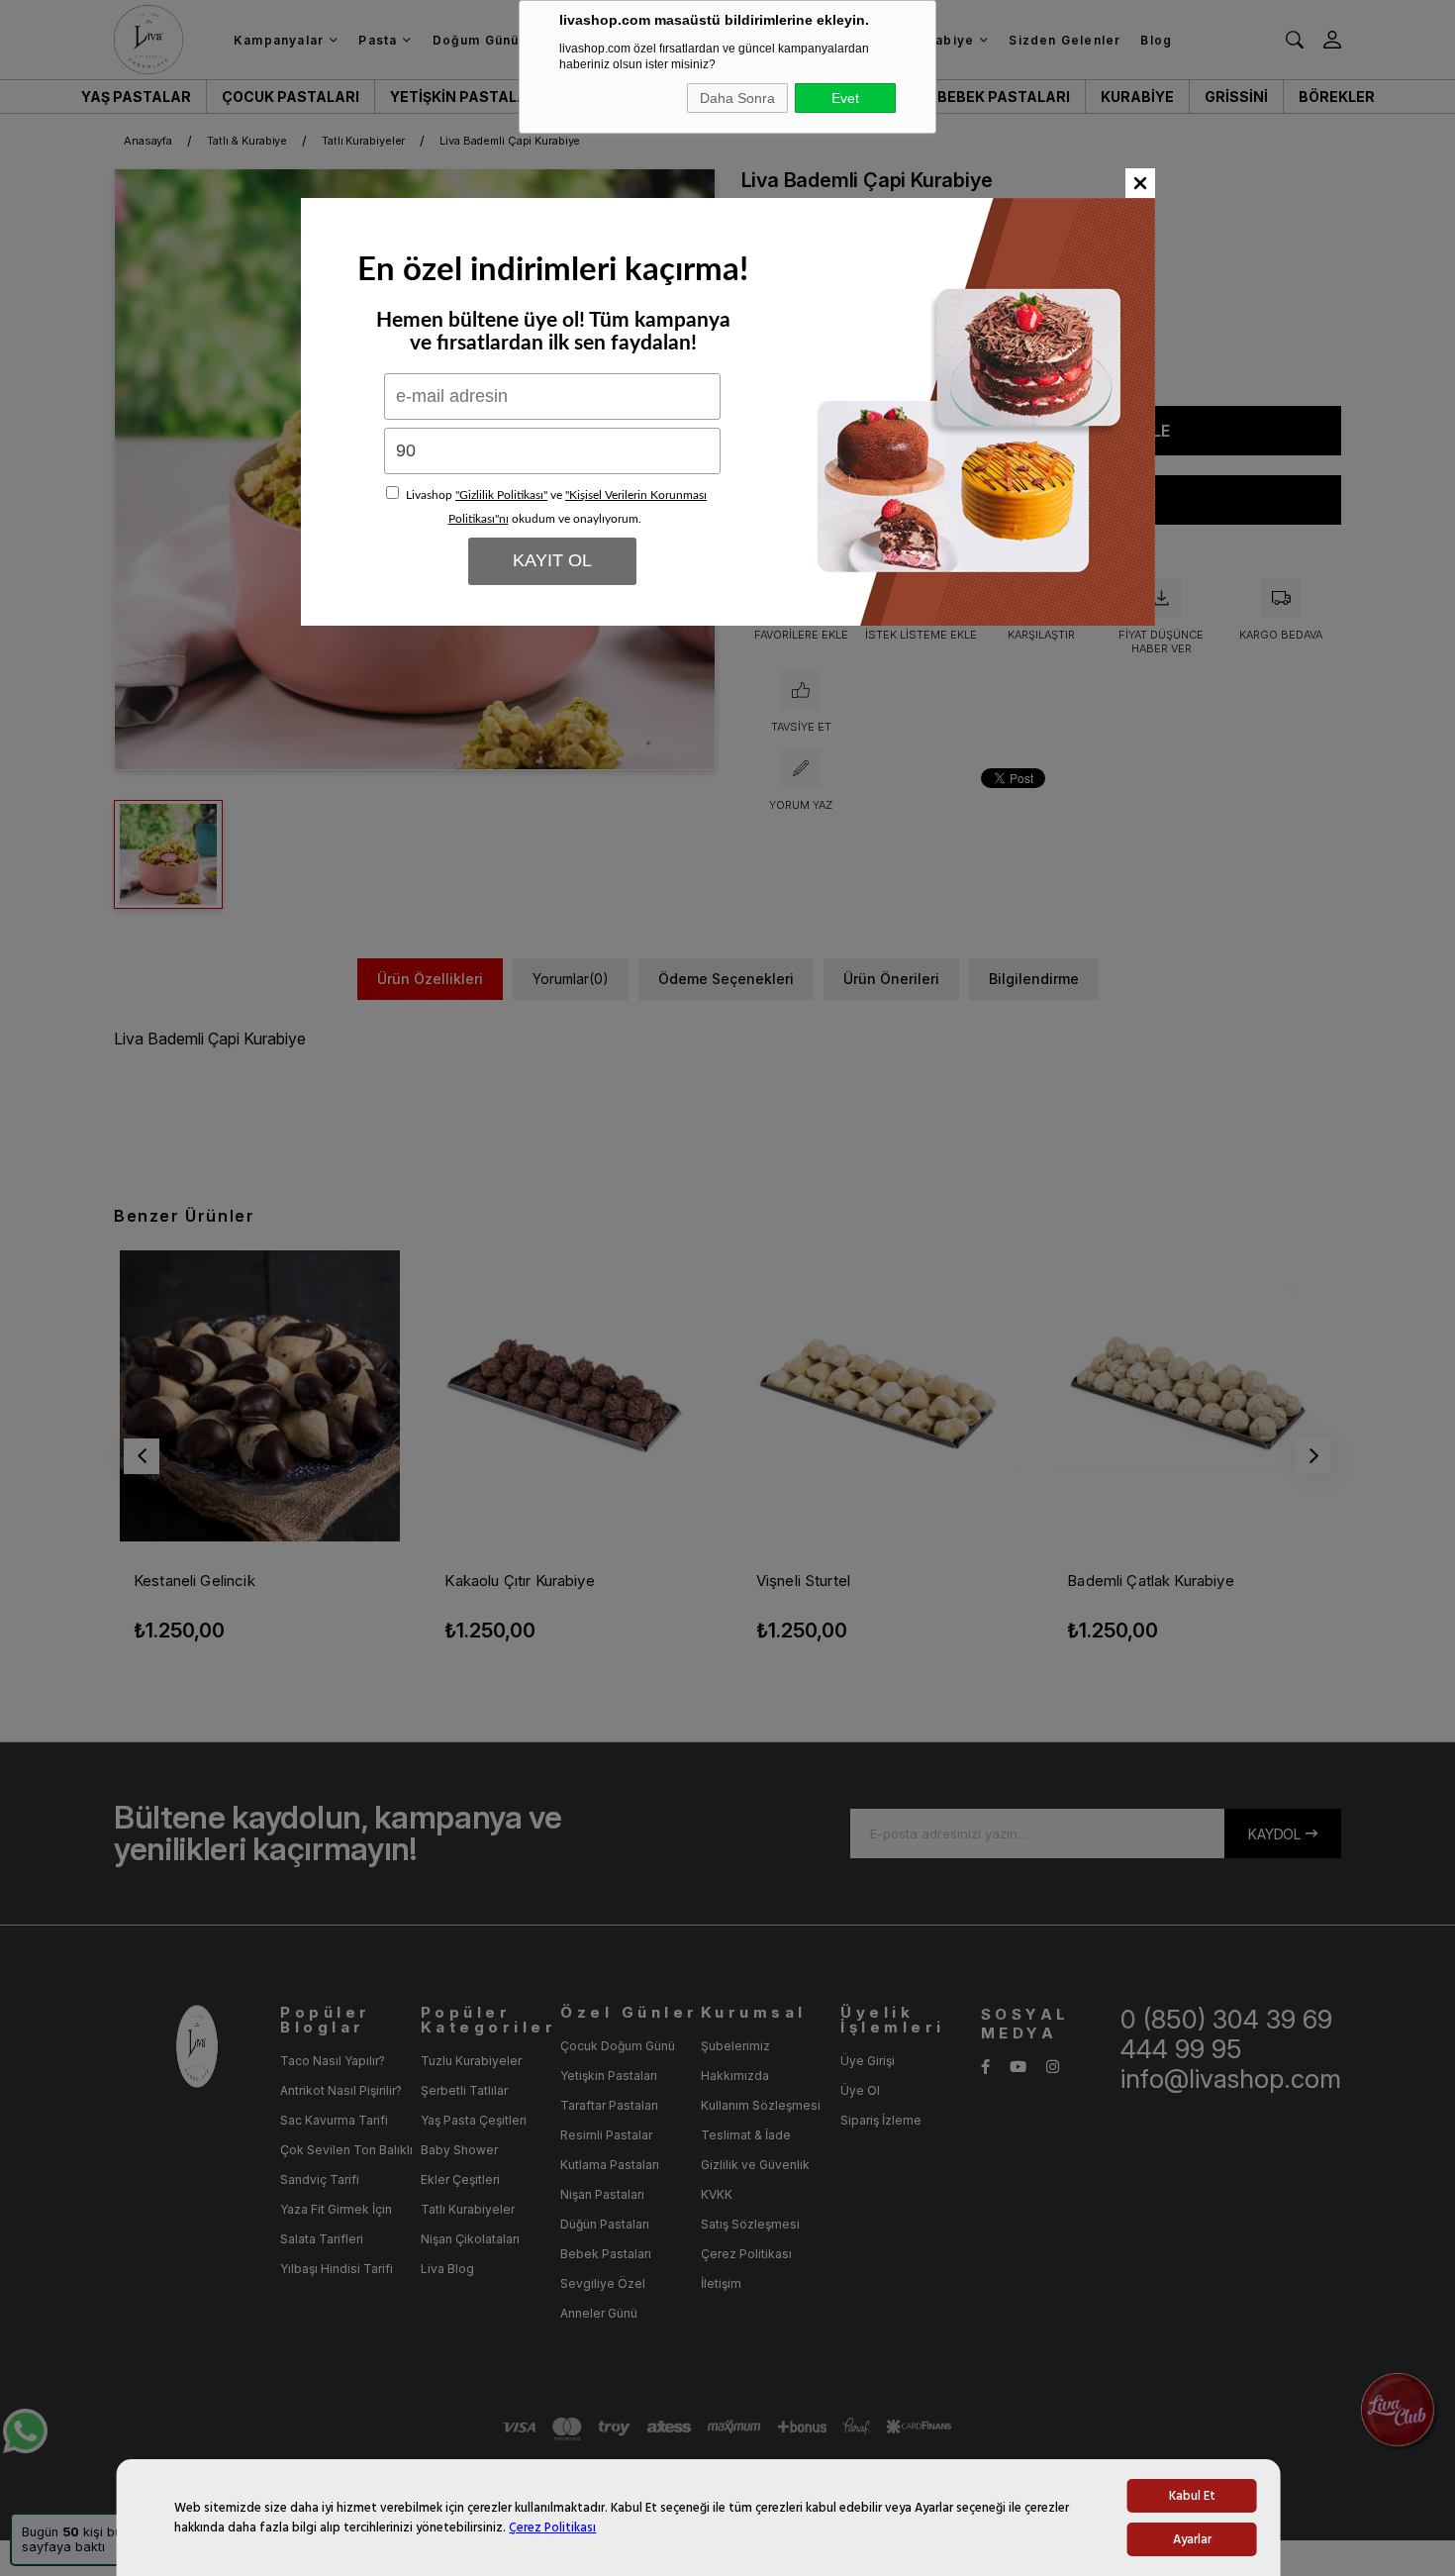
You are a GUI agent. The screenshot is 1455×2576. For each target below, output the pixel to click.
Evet (845, 98)
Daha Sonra (737, 98)
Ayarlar (1192, 2539)
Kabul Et (1192, 2496)
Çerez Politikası (552, 2527)
